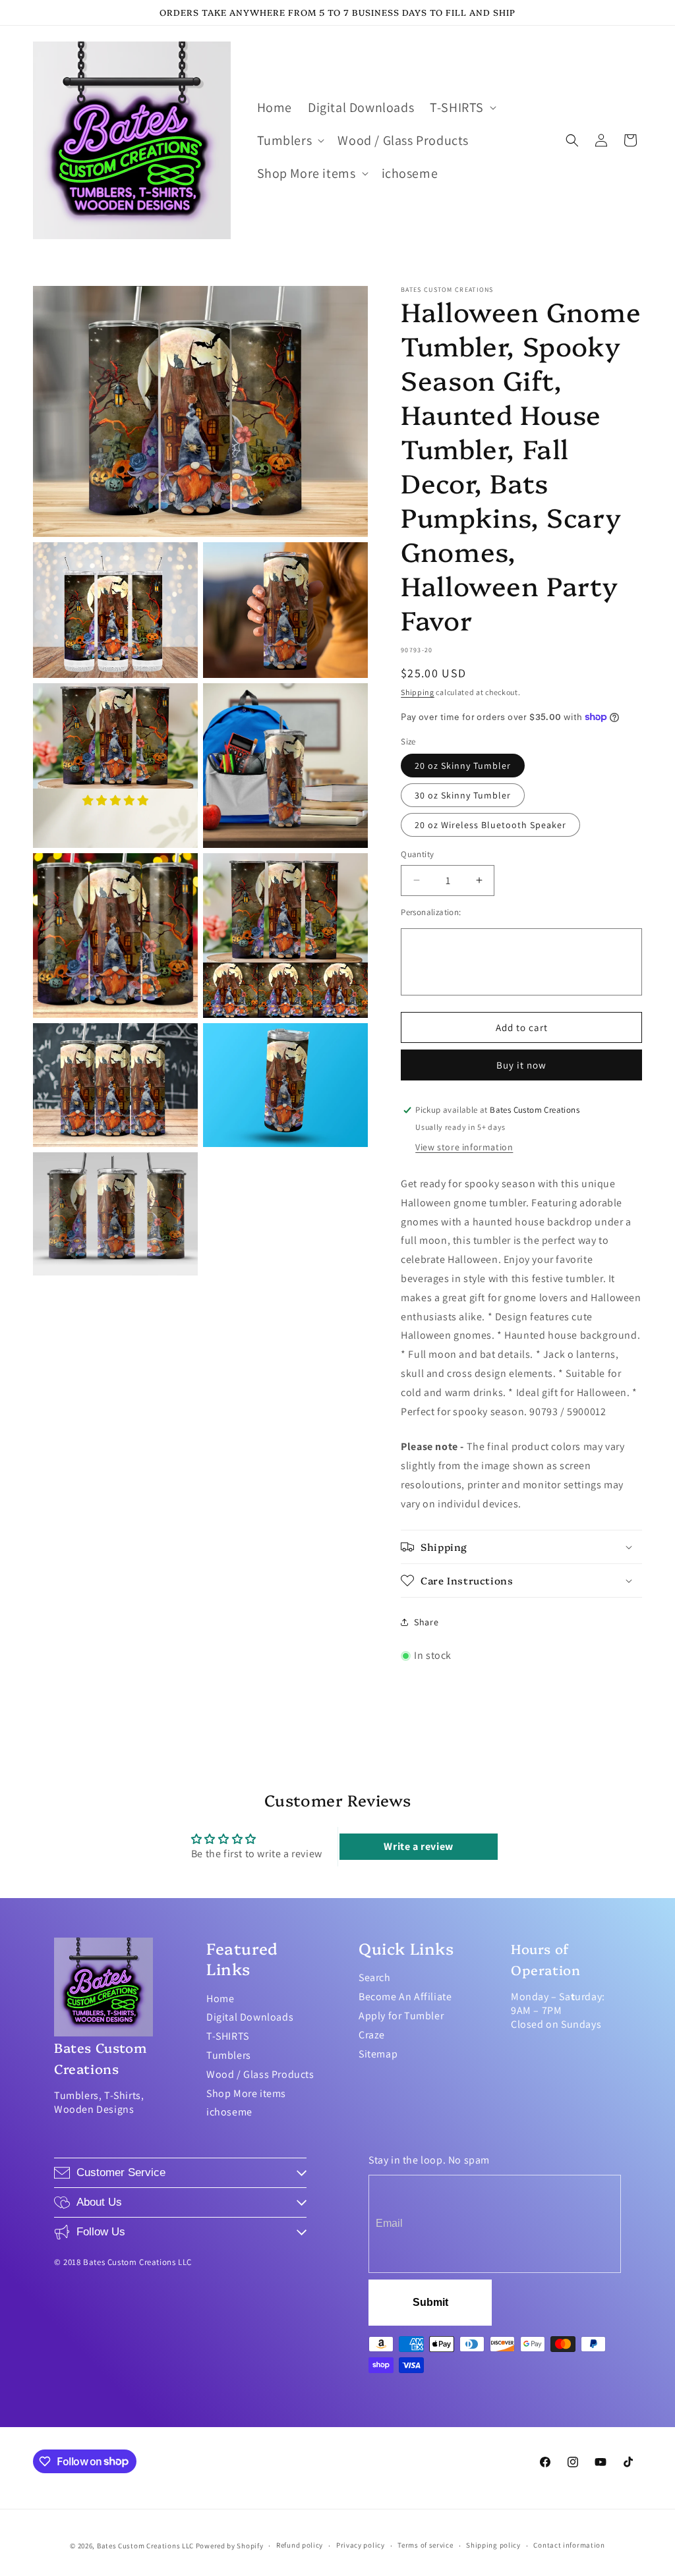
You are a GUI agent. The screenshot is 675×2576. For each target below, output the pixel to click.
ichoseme (229, 2112)
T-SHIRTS (228, 2036)
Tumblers (229, 2055)
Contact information (569, 2545)
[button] (462, 107)
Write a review (418, 1846)
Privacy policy (361, 2545)
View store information (464, 1147)
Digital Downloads (250, 2017)
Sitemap (378, 2054)
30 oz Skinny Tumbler (463, 795)
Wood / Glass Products (260, 2074)
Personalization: (431, 912)
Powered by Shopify (230, 2546)
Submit (430, 2302)
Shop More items (246, 2093)
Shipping (418, 692)
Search (375, 1977)
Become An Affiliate (405, 1997)
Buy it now (521, 1065)
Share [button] (426, 1622)
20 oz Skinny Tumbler (463, 766)
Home (220, 1999)
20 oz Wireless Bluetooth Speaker (490, 825)
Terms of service (425, 2545)
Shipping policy (493, 2545)
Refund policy (300, 2545)
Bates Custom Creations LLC (146, 2546)
